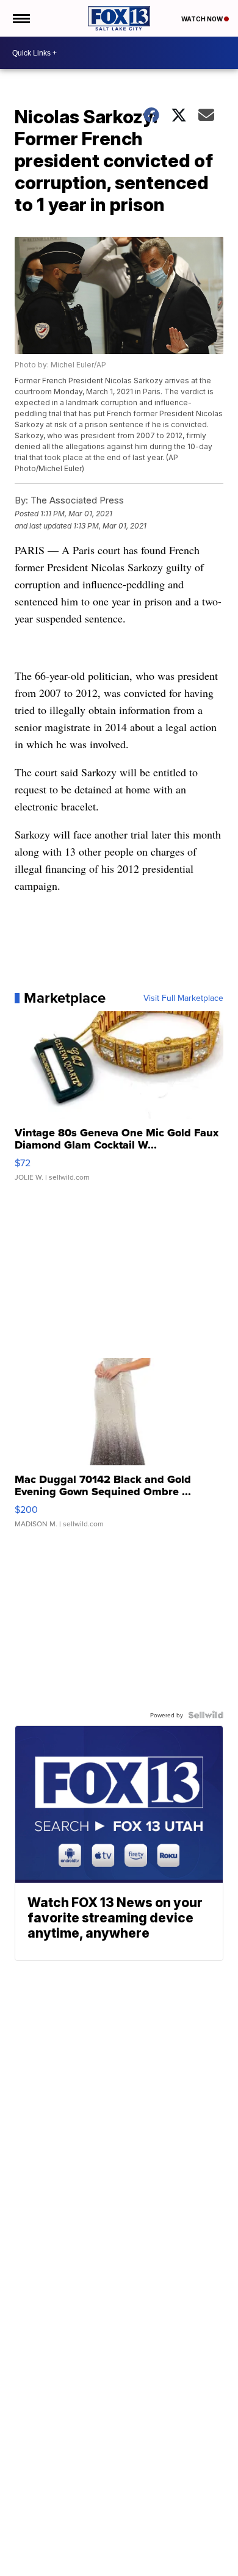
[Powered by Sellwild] (206, 1715)
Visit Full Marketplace (183, 998)
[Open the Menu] (20, 18)
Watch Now (203, 19)
